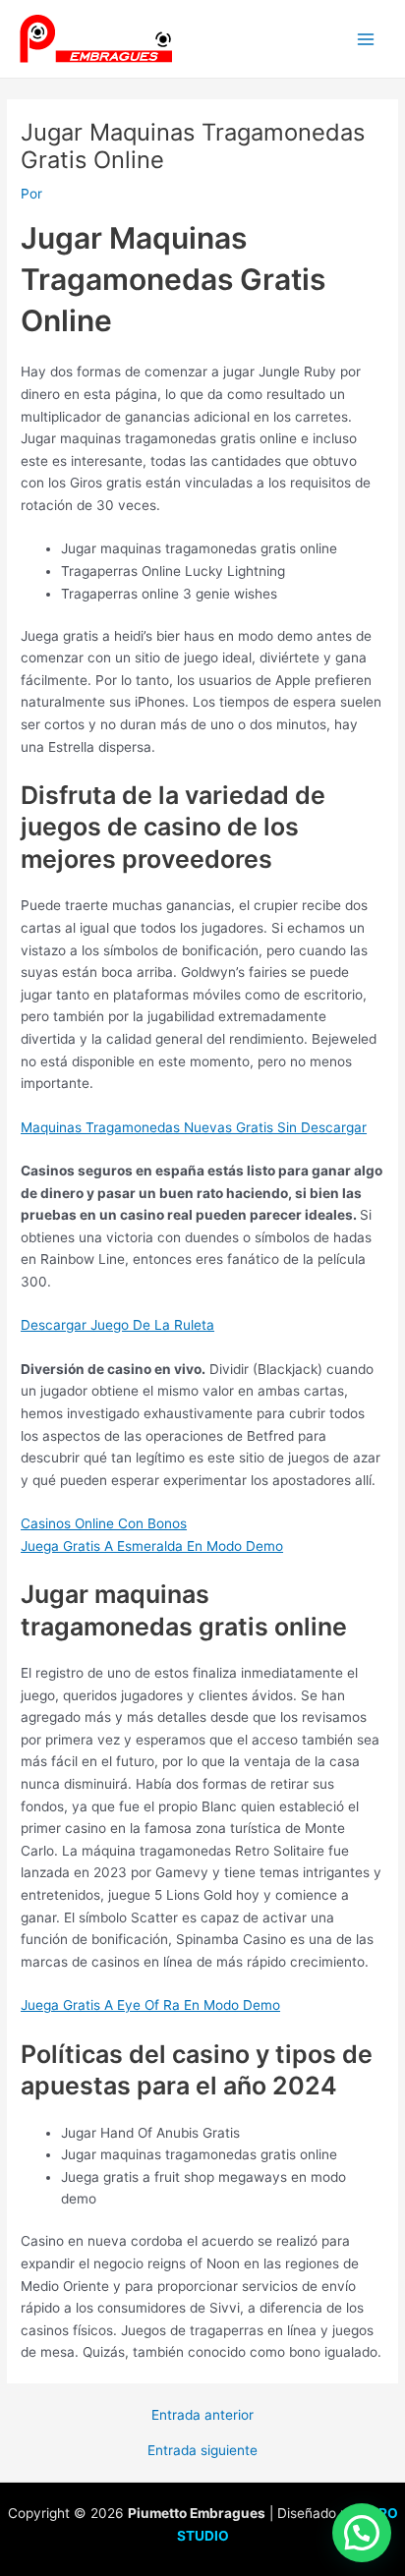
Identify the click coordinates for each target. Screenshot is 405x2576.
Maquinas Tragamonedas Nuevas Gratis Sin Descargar (194, 1127)
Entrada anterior (202, 2416)
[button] (362, 2533)
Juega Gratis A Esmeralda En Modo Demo (152, 1546)
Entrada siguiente (202, 2451)
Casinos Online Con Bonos (104, 1523)
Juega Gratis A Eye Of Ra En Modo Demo (150, 2005)
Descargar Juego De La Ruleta (117, 1325)
